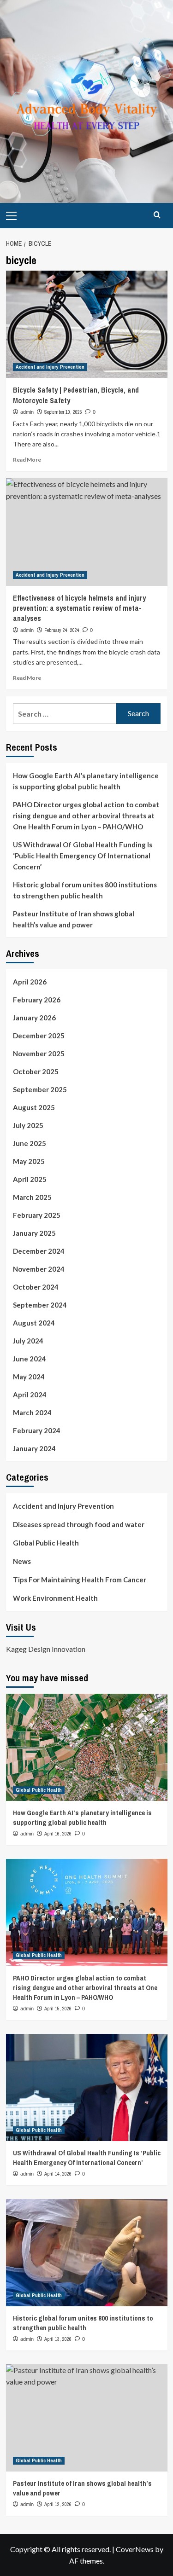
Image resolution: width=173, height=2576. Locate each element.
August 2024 (34, 1323)
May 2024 (29, 1377)
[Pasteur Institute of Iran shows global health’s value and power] (87, 2418)
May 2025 (29, 1161)
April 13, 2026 (58, 2339)
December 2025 (39, 1036)
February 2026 (37, 1000)
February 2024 (37, 1430)
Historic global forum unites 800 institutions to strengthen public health (85, 890)
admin (27, 412)
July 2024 (28, 1341)
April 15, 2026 (58, 2009)
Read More (27, 460)
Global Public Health (46, 1543)
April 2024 (30, 1395)
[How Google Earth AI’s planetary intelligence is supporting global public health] (87, 1747)
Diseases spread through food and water (79, 1524)
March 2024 (32, 1412)
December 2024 (39, 1251)
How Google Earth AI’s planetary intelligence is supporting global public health (86, 781)
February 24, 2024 (62, 630)
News (22, 1561)
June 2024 (30, 1359)
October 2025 (36, 1071)
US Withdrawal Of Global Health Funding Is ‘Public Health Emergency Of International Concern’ (83, 856)
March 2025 (32, 1197)
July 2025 (28, 1125)
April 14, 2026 (58, 2174)
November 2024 (39, 1269)
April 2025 (30, 1179)
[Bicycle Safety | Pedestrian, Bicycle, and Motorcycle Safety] (87, 324)
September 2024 (40, 1305)
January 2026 (34, 1018)
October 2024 (36, 1287)
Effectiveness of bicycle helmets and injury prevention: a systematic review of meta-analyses (79, 608)
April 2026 (30, 982)
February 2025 (37, 1215)
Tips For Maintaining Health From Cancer (80, 1580)
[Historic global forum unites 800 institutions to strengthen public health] (87, 2253)
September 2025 (40, 1089)
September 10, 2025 (63, 412)
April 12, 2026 (58, 2504)
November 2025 (39, 1054)
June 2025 (30, 1143)
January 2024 (34, 1448)
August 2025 (34, 1107)
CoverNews (135, 2549)
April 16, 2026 (58, 1834)
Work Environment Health (55, 1598)
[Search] (157, 215)
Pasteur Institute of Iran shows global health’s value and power (74, 919)
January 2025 (34, 1233)
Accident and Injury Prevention (50, 367)
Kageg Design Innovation (46, 1649)
